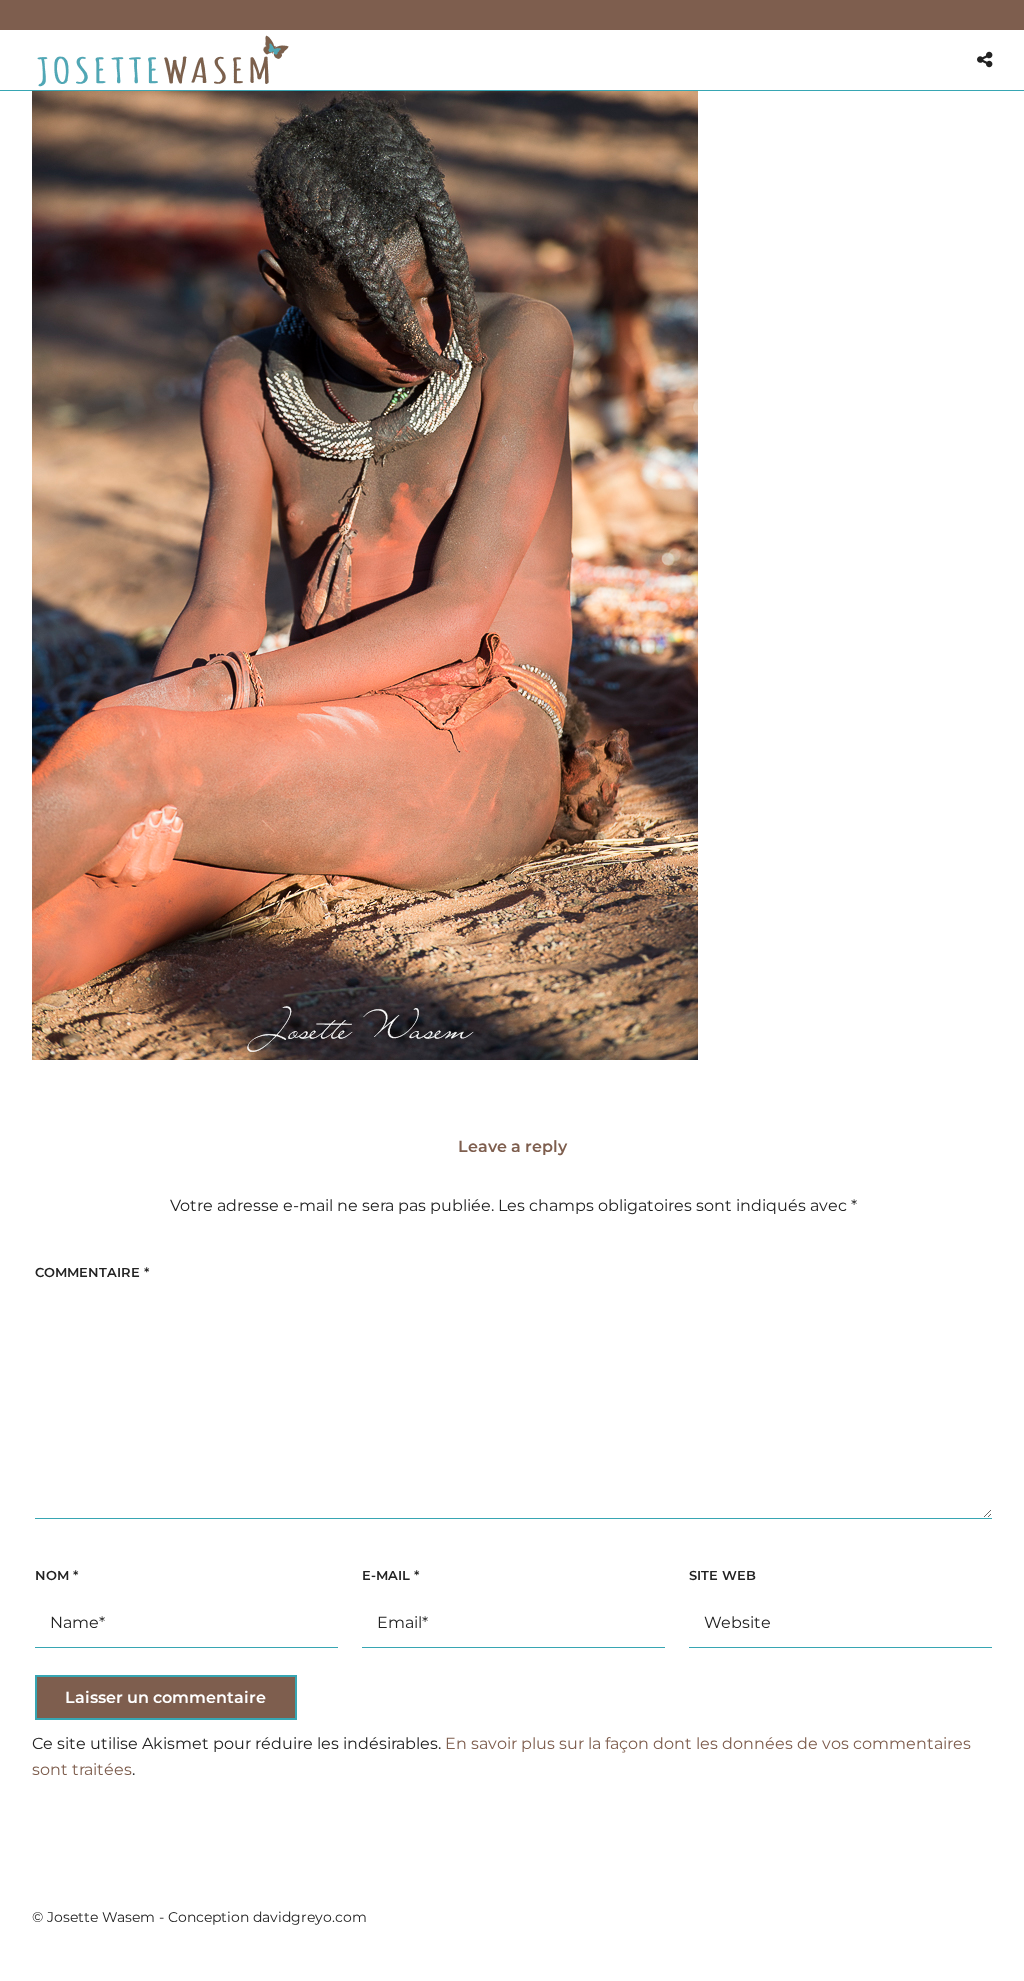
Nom (56, 1575)
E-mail (390, 1575)
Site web (722, 1575)
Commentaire (92, 1272)
